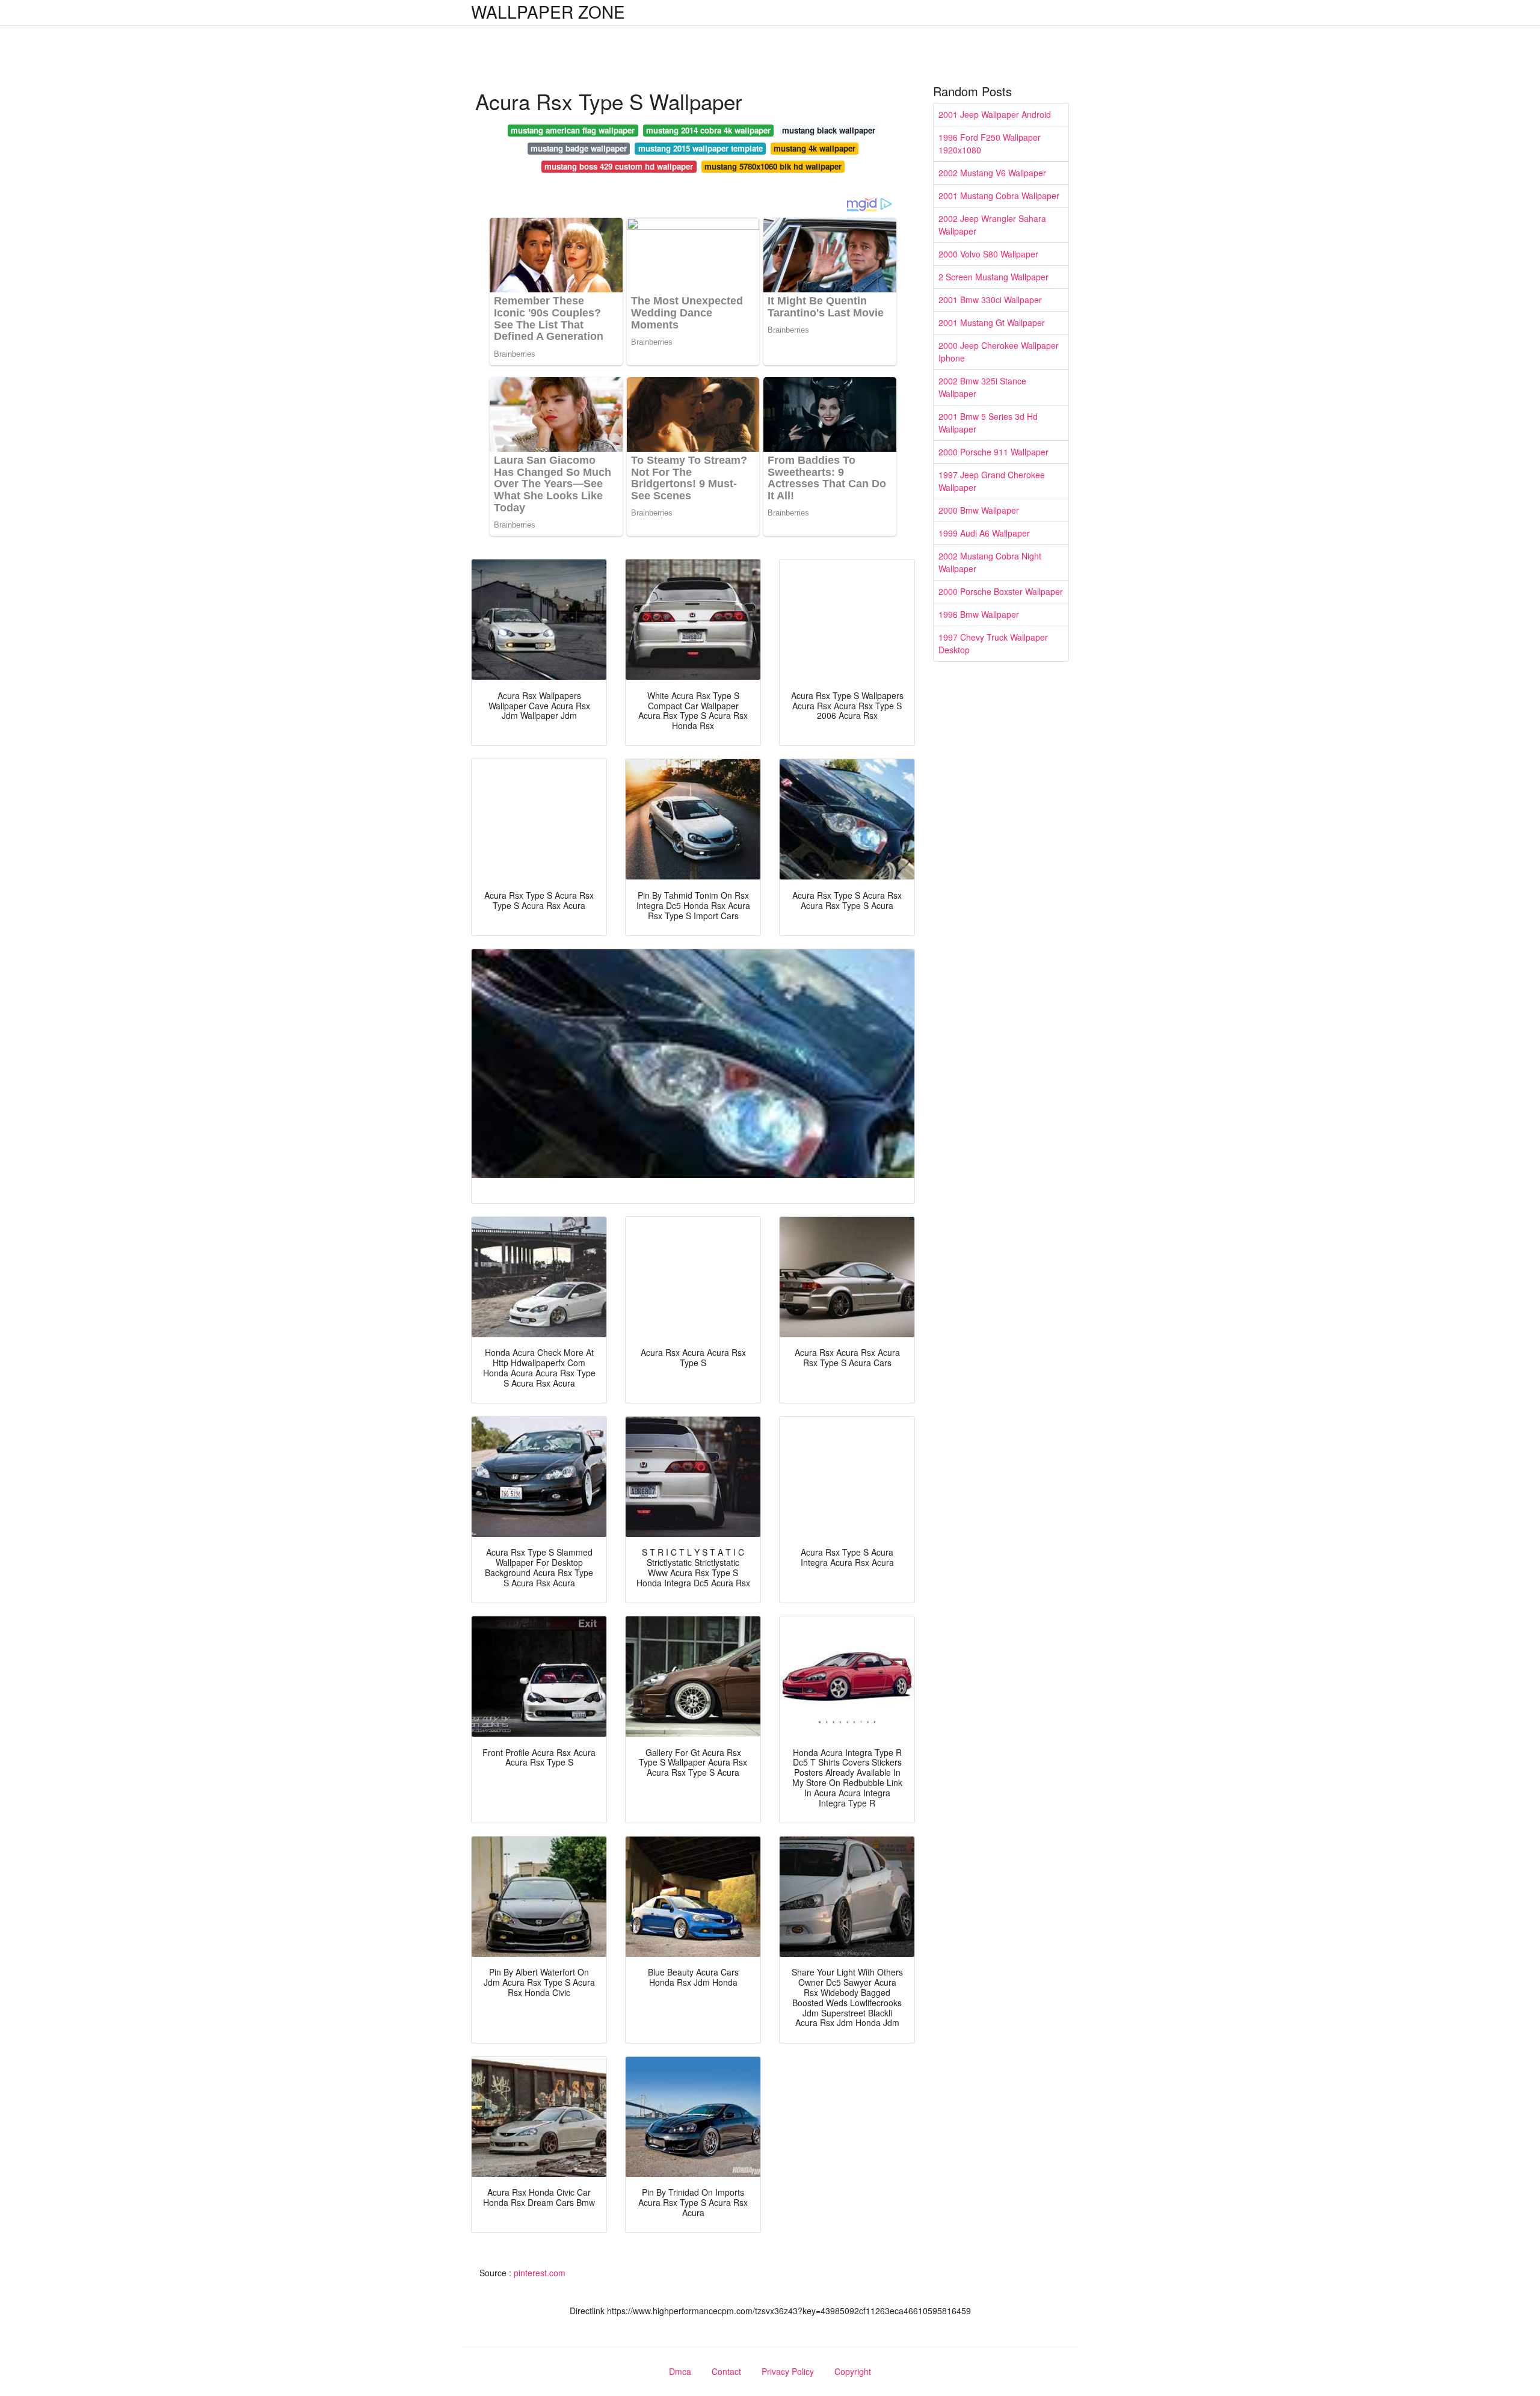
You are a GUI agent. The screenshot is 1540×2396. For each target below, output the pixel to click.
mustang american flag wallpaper (573, 130)
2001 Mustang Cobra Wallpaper (999, 196)
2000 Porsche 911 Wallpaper (993, 452)
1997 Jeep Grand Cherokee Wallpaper (992, 481)
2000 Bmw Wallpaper (979, 510)
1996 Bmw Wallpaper (979, 614)
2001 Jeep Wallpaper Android (995, 114)
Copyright (853, 2371)
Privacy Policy (788, 2371)
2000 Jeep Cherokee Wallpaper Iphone (999, 352)
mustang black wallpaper (829, 130)
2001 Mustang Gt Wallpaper (992, 322)
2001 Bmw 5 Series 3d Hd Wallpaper (988, 423)
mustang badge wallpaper (579, 148)
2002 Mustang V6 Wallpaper (992, 173)
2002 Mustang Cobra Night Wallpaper (990, 562)
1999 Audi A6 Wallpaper (984, 533)
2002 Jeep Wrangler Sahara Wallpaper (992, 225)
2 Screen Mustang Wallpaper (993, 277)
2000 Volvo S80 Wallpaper (988, 254)
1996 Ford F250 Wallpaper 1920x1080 (990, 143)
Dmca (680, 2371)
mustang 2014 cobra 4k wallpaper (708, 130)
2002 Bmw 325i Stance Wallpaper (982, 387)
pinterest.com (540, 2273)
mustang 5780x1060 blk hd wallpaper (773, 166)
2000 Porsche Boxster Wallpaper (1001, 591)
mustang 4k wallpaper (815, 148)
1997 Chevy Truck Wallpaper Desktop (993, 643)
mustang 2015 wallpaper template (701, 148)
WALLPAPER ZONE (548, 11)
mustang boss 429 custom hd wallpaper (619, 166)
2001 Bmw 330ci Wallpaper (990, 300)
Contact (726, 2371)
